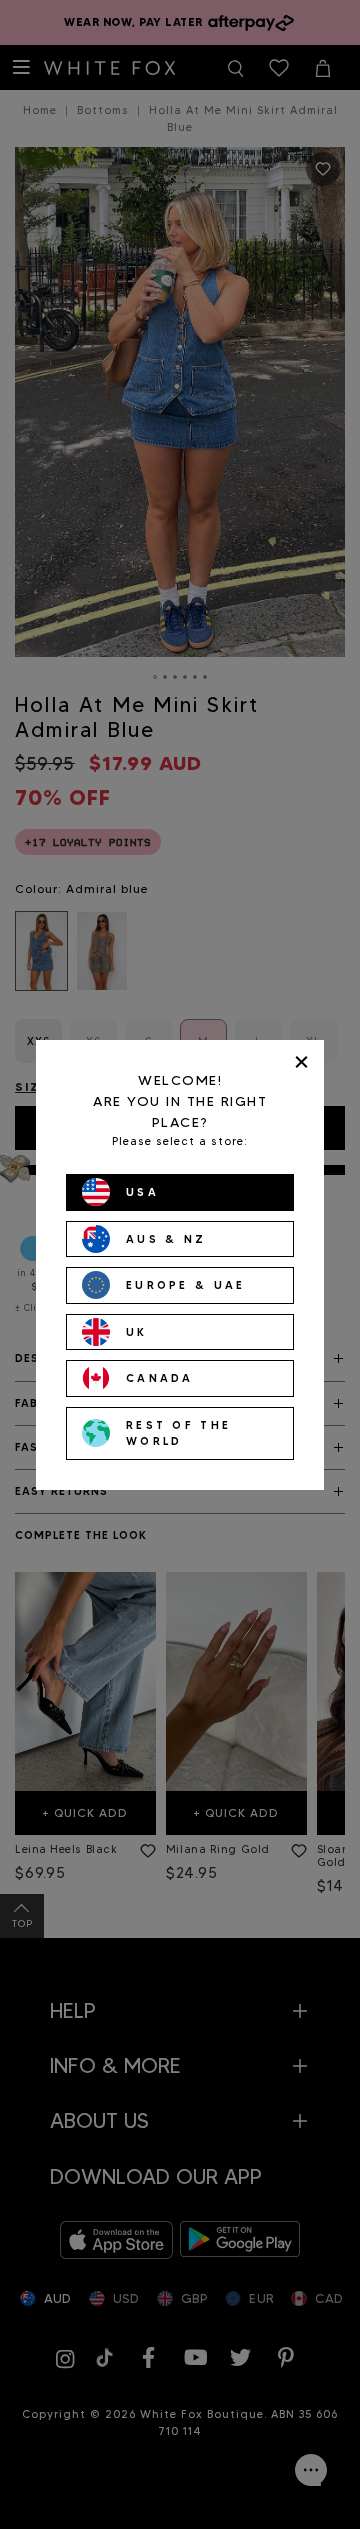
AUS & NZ (166, 1239)
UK (137, 1332)
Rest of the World (178, 1433)
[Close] (301, 1062)
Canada (160, 1378)
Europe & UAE (186, 1285)
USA (142, 1192)
